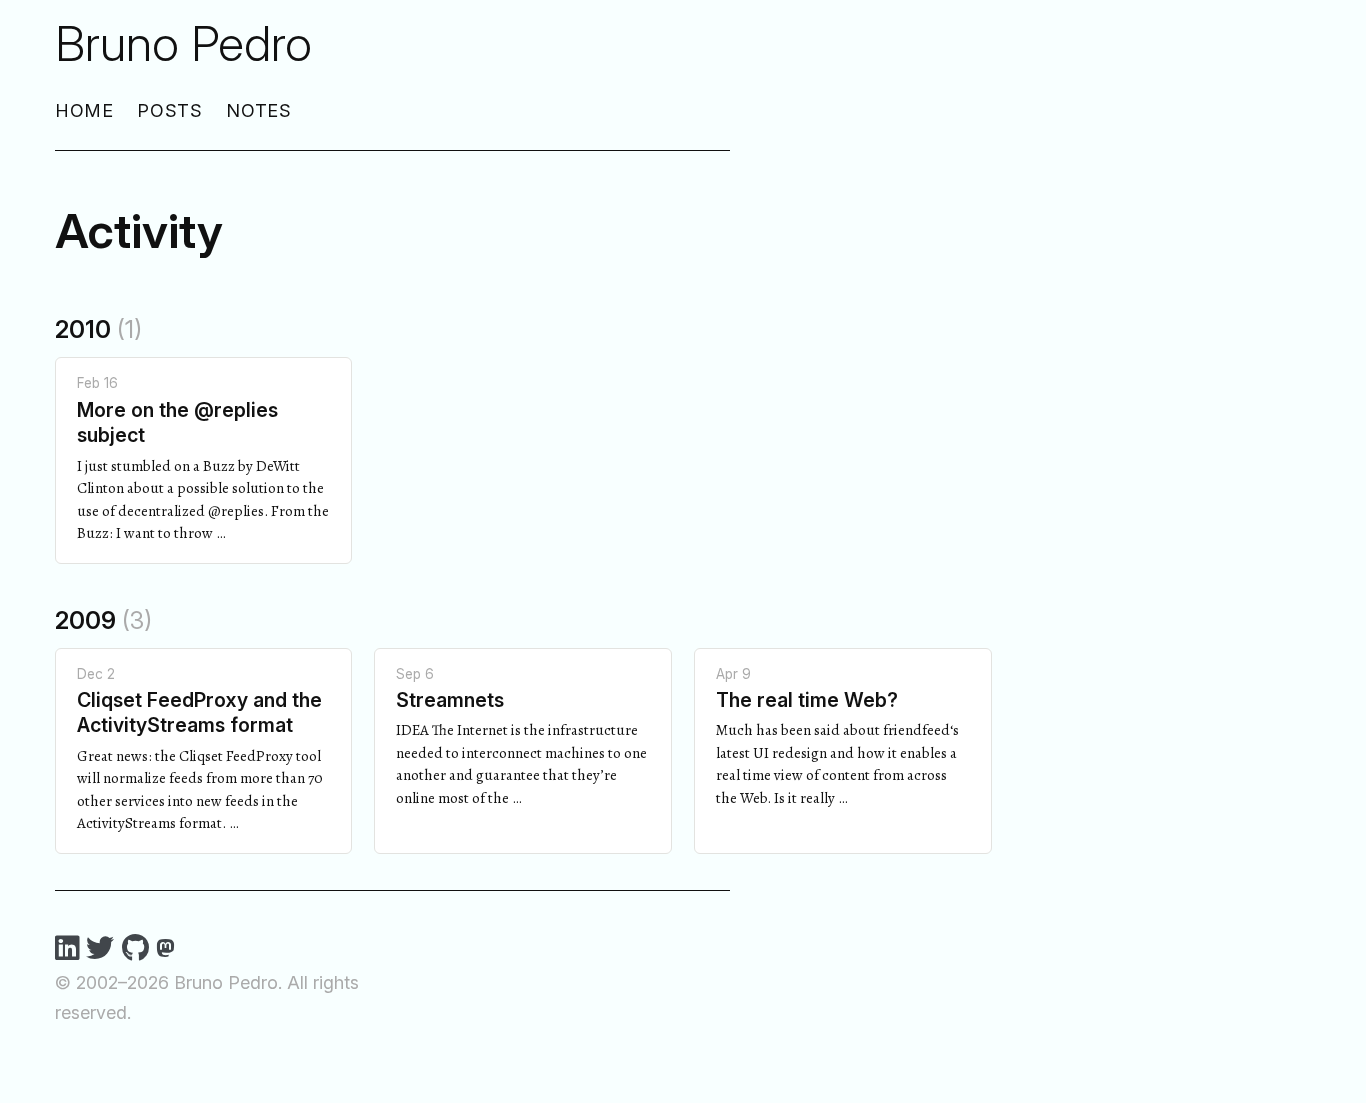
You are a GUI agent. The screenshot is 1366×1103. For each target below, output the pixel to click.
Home (85, 110)
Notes (259, 110)
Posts (170, 110)
